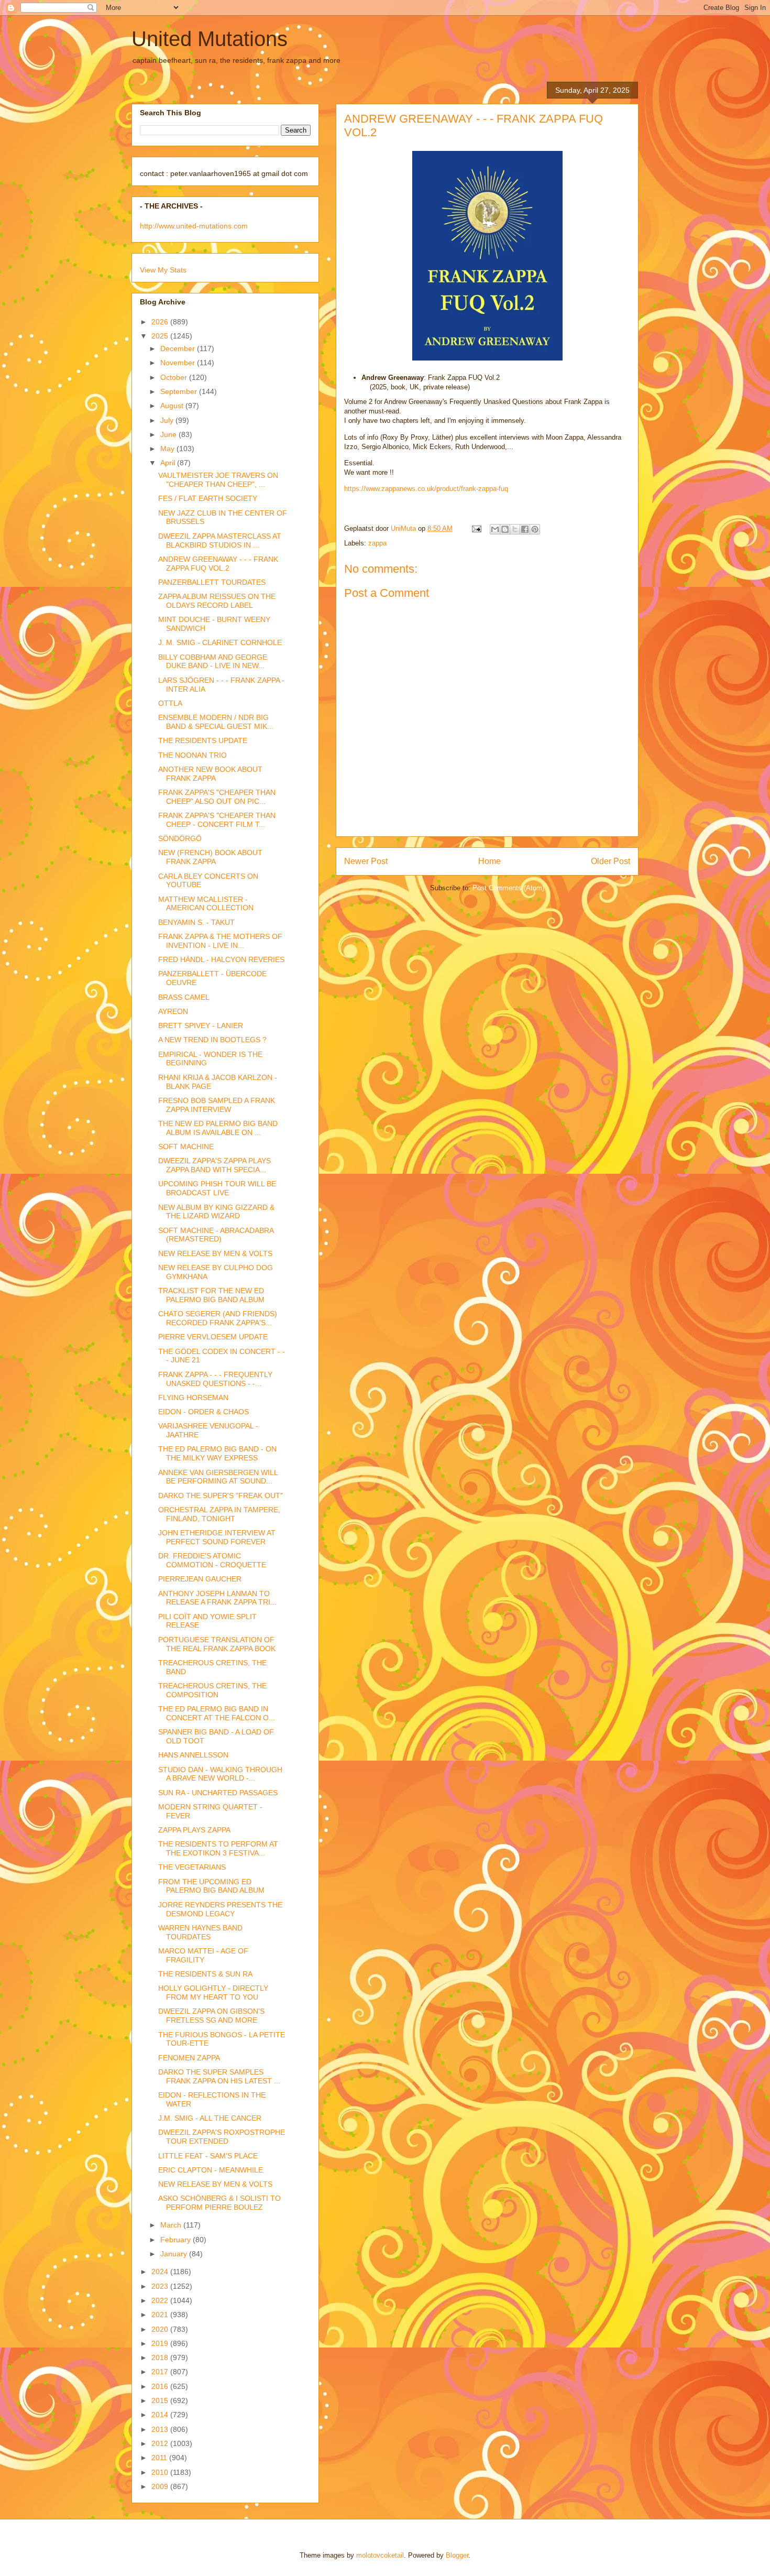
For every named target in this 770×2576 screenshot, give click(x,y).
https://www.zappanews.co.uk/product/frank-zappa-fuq (426, 489)
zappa (377, 543)
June (169, 434)
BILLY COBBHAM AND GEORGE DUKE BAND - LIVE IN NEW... (213, 662)
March (172, 2225)
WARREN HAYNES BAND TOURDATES (200, 1932)
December (179, 348)
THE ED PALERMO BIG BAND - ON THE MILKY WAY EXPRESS (217, 1453)
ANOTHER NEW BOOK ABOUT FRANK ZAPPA (210, 774)
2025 (161, 336)
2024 (161, 2272)
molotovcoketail (380, 2555)
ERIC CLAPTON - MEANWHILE (211, 2170)
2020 (161, 2329)
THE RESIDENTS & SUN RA (205, 1974)
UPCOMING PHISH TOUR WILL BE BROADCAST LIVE (217, 1188)
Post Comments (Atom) (508, 888)
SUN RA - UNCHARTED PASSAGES (218, 1793)
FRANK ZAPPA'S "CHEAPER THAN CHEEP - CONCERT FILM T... (217, 820)
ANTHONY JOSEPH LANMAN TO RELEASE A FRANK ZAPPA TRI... (217, 1598)
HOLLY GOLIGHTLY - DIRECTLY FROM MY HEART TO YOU (213, 1993)
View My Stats (163, 270)
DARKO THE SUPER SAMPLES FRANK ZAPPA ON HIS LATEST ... (219, 2076)
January (175, 2254)
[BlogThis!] (505, 529)
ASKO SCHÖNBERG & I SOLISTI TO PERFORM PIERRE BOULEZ (219, 2203)
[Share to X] (515, 529)
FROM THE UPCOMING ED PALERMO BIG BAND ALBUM (211, 1886)
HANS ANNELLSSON (193, 1755)
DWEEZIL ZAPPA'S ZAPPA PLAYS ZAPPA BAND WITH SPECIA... (214, 1165)
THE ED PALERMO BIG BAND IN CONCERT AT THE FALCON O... (217, 1713)
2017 (161, 2372)
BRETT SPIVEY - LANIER (201, 1025)
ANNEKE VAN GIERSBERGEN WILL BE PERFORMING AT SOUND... (218, 1477)
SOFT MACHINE (186, 1147)
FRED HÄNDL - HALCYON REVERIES (221, 959)
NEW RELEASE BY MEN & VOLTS (215, 1253)
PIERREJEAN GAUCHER (200, 1579)
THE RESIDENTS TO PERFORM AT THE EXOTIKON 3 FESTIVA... (218, 1848)
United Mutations (210, 39)
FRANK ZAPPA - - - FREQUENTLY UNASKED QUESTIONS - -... (215, 1379)
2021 (161, 2315)
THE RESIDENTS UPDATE (203, 740)
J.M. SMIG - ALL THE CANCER (210, 2118)
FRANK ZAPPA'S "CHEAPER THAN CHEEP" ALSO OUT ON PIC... (217, 797)
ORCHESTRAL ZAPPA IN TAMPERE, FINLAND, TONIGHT (219, 1514)
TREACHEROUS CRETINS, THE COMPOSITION (212, 1690)
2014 (161, 2415)
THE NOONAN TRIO (192, 755)
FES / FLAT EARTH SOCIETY (208, 498)
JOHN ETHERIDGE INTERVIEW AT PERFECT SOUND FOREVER (217, 1537)
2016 (161, 2386)
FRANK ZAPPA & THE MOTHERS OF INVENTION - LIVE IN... (220, 941)
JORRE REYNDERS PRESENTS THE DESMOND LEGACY (220, 1909)
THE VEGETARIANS (192, 1867)
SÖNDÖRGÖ (180, 838)
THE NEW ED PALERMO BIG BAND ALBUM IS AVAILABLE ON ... (218, 1128)
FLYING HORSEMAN (193, 1398)
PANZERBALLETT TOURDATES (212, 582)
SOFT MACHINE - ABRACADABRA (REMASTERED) (216, 1235)
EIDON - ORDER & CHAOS (203, 1412)
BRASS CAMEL (184, 997)
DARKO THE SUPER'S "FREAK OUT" (221, 1496)
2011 (160, 2458)
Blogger (457, 2555)
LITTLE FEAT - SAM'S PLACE (208, 2156)
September (180, 391)
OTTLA (170, 703)
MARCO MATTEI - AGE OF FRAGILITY (203, 1955)
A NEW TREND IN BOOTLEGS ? (212, 1040)
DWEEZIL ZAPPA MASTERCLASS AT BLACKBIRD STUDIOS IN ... (220, 541)
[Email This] (495, 529)
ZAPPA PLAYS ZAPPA (194, 1830)
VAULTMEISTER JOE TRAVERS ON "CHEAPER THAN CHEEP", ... (218, 480)
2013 (161, 2429)
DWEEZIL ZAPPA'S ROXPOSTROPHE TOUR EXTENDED (222, 2137)
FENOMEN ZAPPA (189, 2058)
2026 (161, 322)
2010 (161, 2472)
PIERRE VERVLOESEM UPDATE (213, 1337)
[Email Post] (476, 528)
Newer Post (366, 861)
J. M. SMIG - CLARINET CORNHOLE (220, 642)
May (168, 449)
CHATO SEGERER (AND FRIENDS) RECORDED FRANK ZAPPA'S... (218, 1318)
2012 (161, 2443)
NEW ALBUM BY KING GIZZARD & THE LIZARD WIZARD (216, 1212)
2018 (161, 2357)
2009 (161, 2486)
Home (489, 861)
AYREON (173, 1011)
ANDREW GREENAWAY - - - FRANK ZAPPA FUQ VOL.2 (218, 564)
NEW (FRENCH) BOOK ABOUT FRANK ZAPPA (210, 857)
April (169, 463)
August (173, 406)
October (175, 377)
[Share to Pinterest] (535, 529)
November (179, 363)
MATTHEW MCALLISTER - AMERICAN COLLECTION (206, 904)
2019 (161, 2343)
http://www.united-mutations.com (194, 226)
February (177, 2240)
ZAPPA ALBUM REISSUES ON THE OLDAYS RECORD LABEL (217, 601)
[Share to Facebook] (525, 529)
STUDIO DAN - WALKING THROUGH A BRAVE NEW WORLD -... (220, 1774)
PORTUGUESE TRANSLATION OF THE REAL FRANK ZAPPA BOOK (217, 1644)
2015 (161, 2400)
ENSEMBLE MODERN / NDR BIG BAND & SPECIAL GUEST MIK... (216, 722)
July (168, 420)
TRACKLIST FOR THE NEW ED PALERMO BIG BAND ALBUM (211, 1295)
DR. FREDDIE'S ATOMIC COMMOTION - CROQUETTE (212, 1560)
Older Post (610, 861)
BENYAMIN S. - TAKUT (196, 922)
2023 (161, 2286)
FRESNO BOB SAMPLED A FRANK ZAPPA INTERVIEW (217, 1105)
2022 (161, 2300)
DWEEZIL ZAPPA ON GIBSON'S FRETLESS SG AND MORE (211, 2016)
